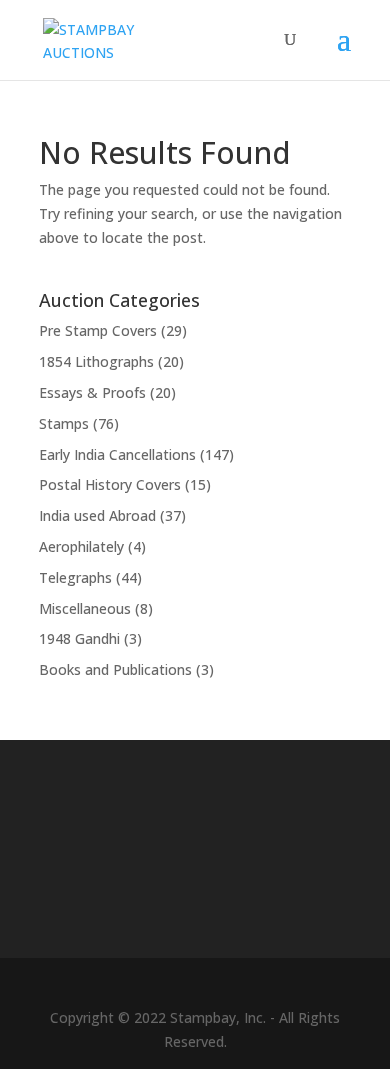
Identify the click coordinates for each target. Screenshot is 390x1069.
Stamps (64, 423)
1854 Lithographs (96, 361)
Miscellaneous (85, 608)
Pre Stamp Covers (98, 330)
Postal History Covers (110, 484)
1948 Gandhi (79, 638)
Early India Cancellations (117, 454)
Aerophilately (81, 546)
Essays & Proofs (92, 392)
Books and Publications (115, 669)
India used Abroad (97, 515)
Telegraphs (75, 577)
